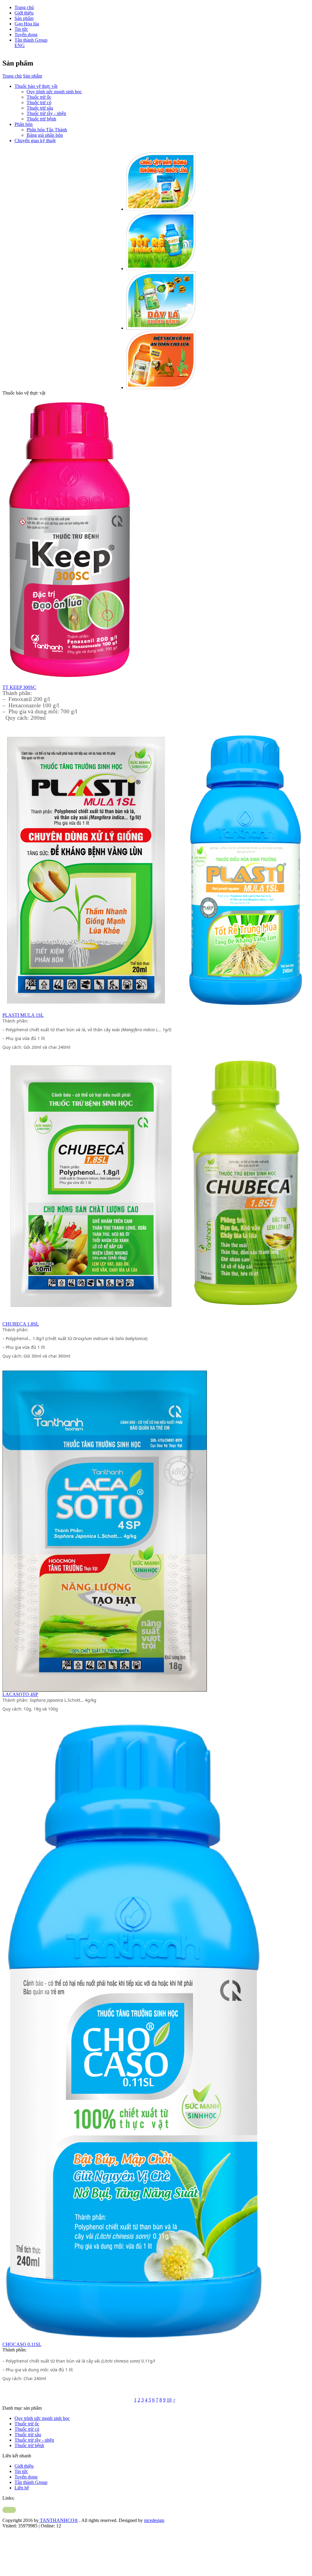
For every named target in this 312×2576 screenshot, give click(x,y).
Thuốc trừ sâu (40, 108)
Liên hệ (22, 2488)
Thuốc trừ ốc (39, 97)
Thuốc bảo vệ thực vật (36, 86)
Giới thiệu (24, 13)
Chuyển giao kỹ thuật (35, 141)
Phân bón (24, 124)
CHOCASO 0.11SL (22, 2344)
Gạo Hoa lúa (27, 24)
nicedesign (154, 2520)
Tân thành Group (31, 40)
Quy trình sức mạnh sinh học (54, 92)
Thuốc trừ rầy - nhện (46, 113)
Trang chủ (24, 7)
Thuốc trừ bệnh (41, 119)
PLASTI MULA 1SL (23, 1015)
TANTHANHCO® (58, 2520)
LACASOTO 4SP (20, 1694)
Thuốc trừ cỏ (39, 102)
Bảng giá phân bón (45, 135)
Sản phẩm (24, 18)
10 (169, 2400)
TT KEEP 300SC (19, 687)
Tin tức (21, 29)
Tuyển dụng (26, 35)
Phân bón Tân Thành (47, 130)
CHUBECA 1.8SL (21, 1324)
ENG (20, 45)
